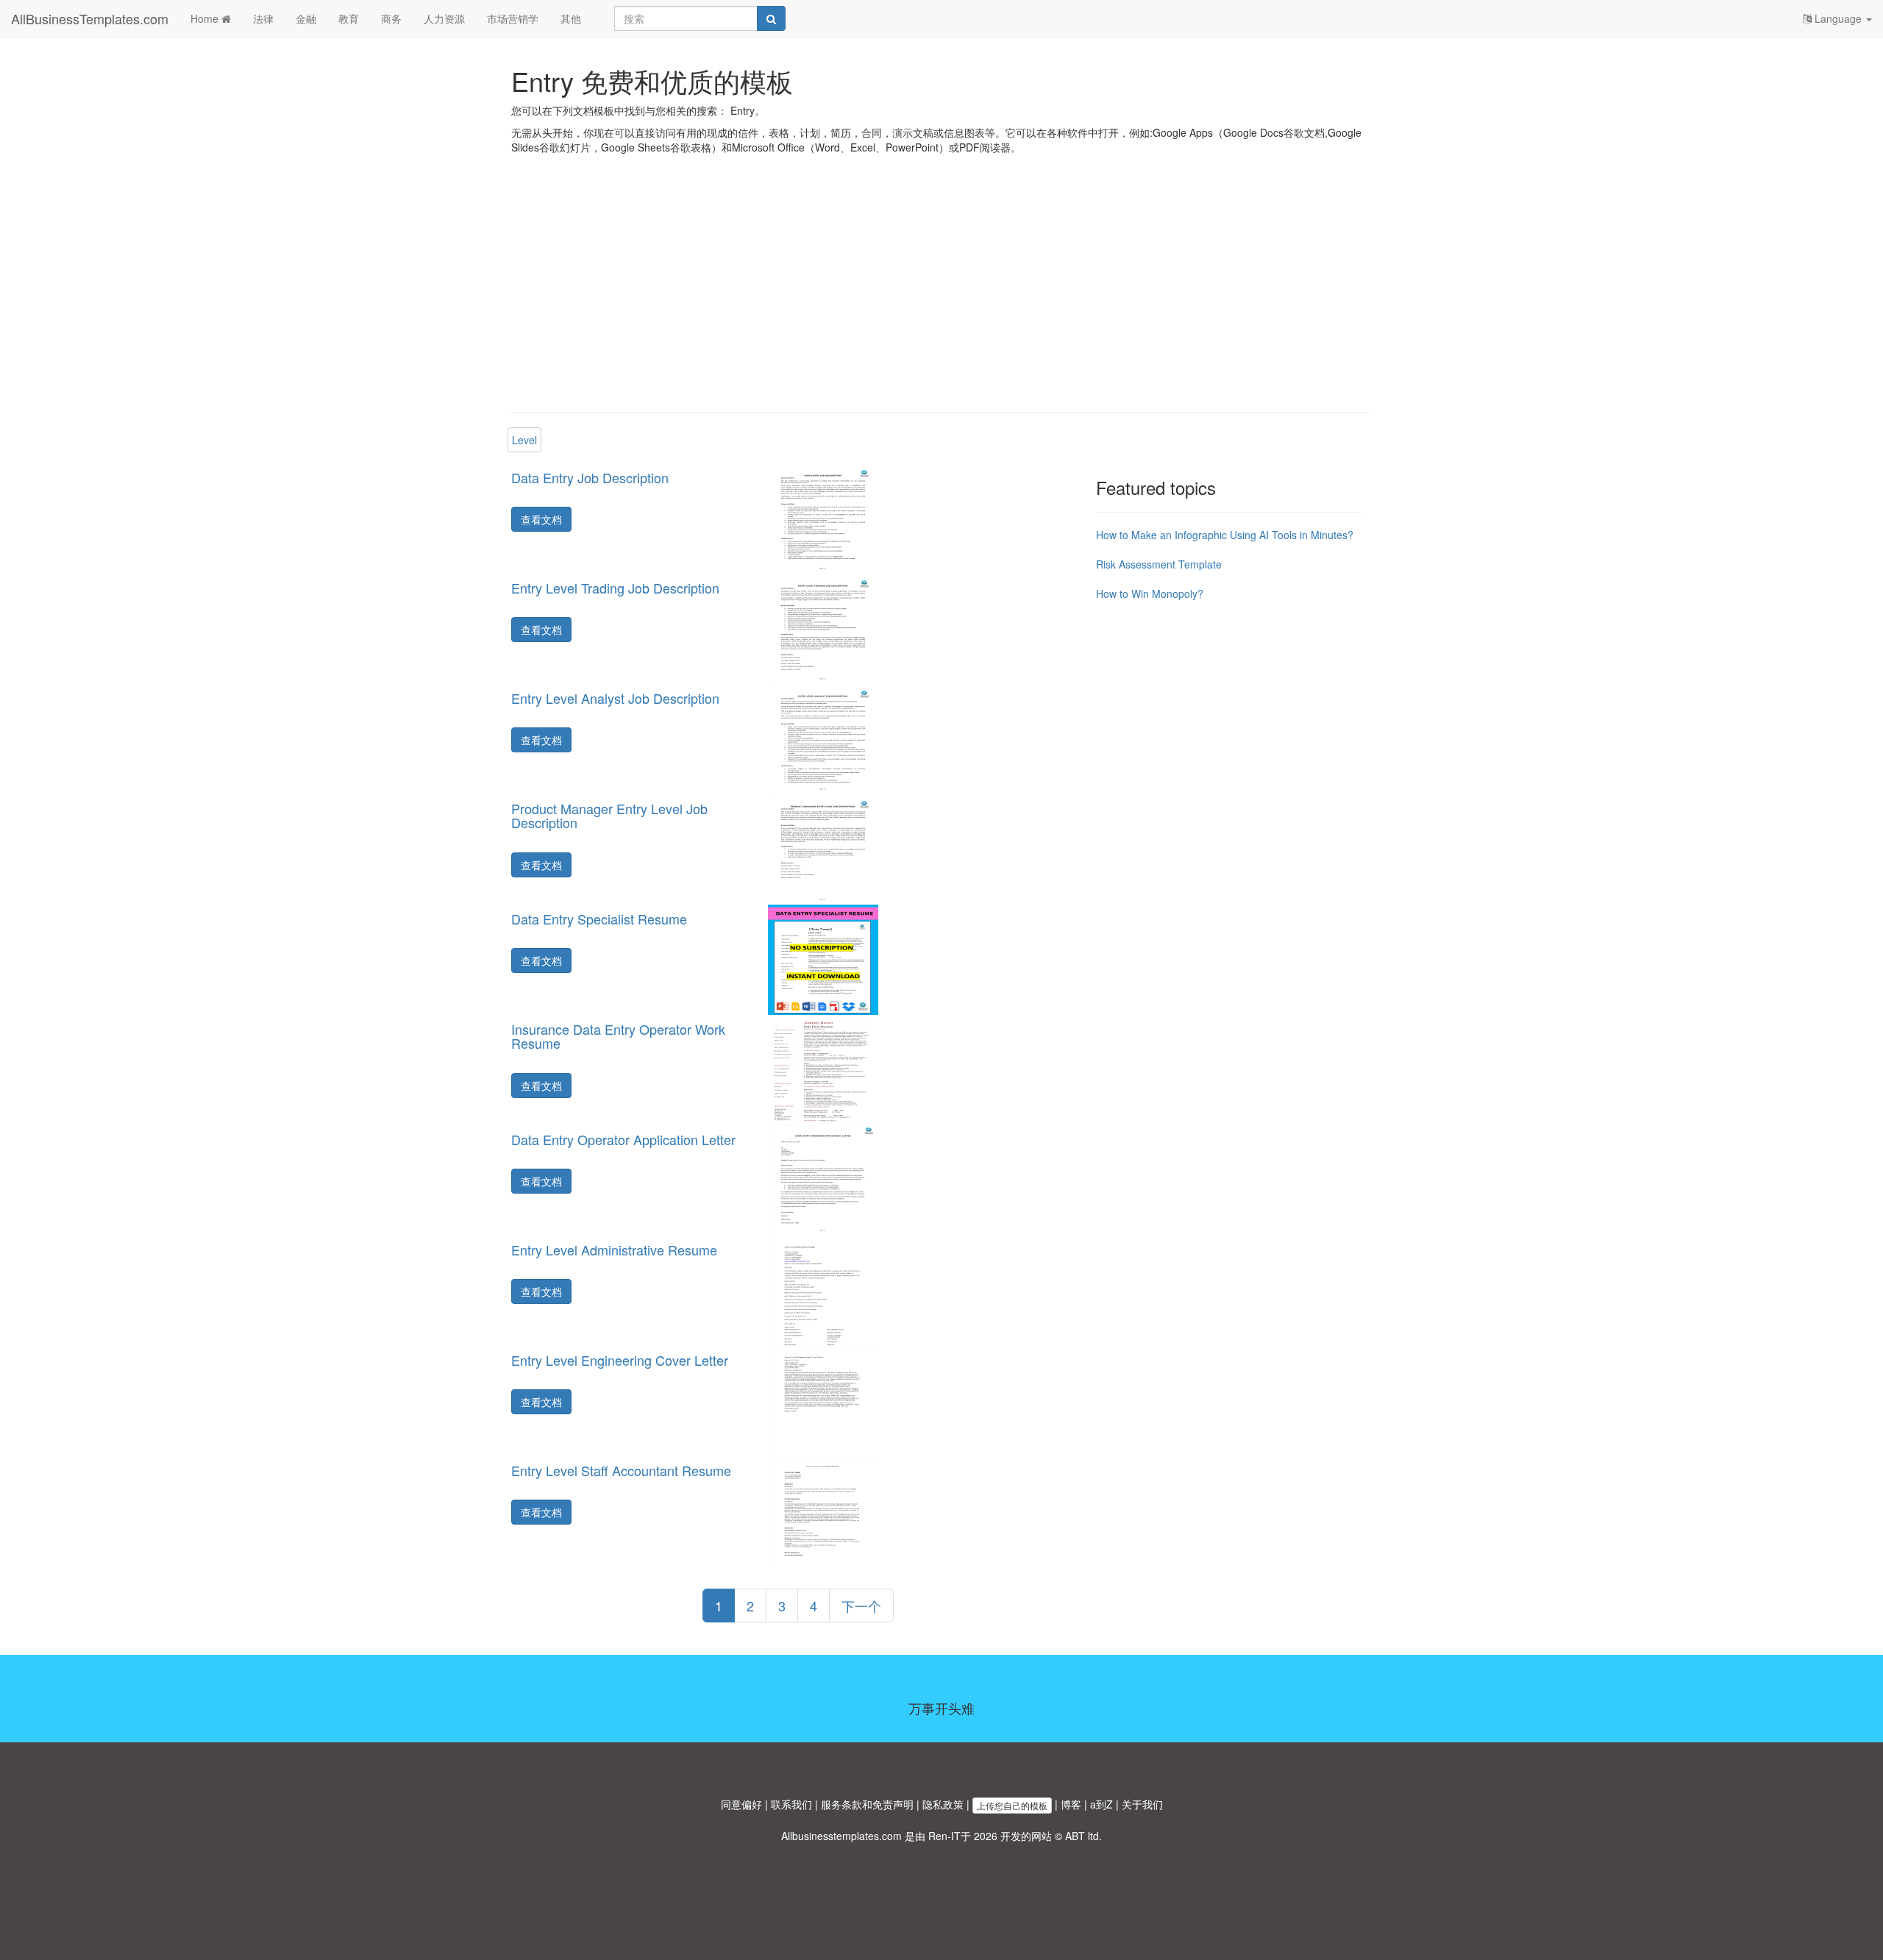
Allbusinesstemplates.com (841, 1836)
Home (206, 18)
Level (524, 440)
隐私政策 (943, 1804)
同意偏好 (741, 1804)
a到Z (1101, 1804)
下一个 (861, 1606)
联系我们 (791, 1804)
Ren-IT (944, 1836)
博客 (1071, 1804)
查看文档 (541, 519)
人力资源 (444, 18)
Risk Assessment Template (1159, 564)
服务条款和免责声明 (867, 1804)
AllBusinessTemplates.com (90, 18)
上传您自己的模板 (1012, 1805)
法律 (263, 18)
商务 (391, 18)
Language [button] (1838, 18)
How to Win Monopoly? (1150, 594)
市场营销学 (513, 18)
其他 (571, 18)
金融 (306, 18)
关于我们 (1142, 1804)
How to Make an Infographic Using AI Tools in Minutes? (1225, 535)
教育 (349, 18)
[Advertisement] (941, 294)
